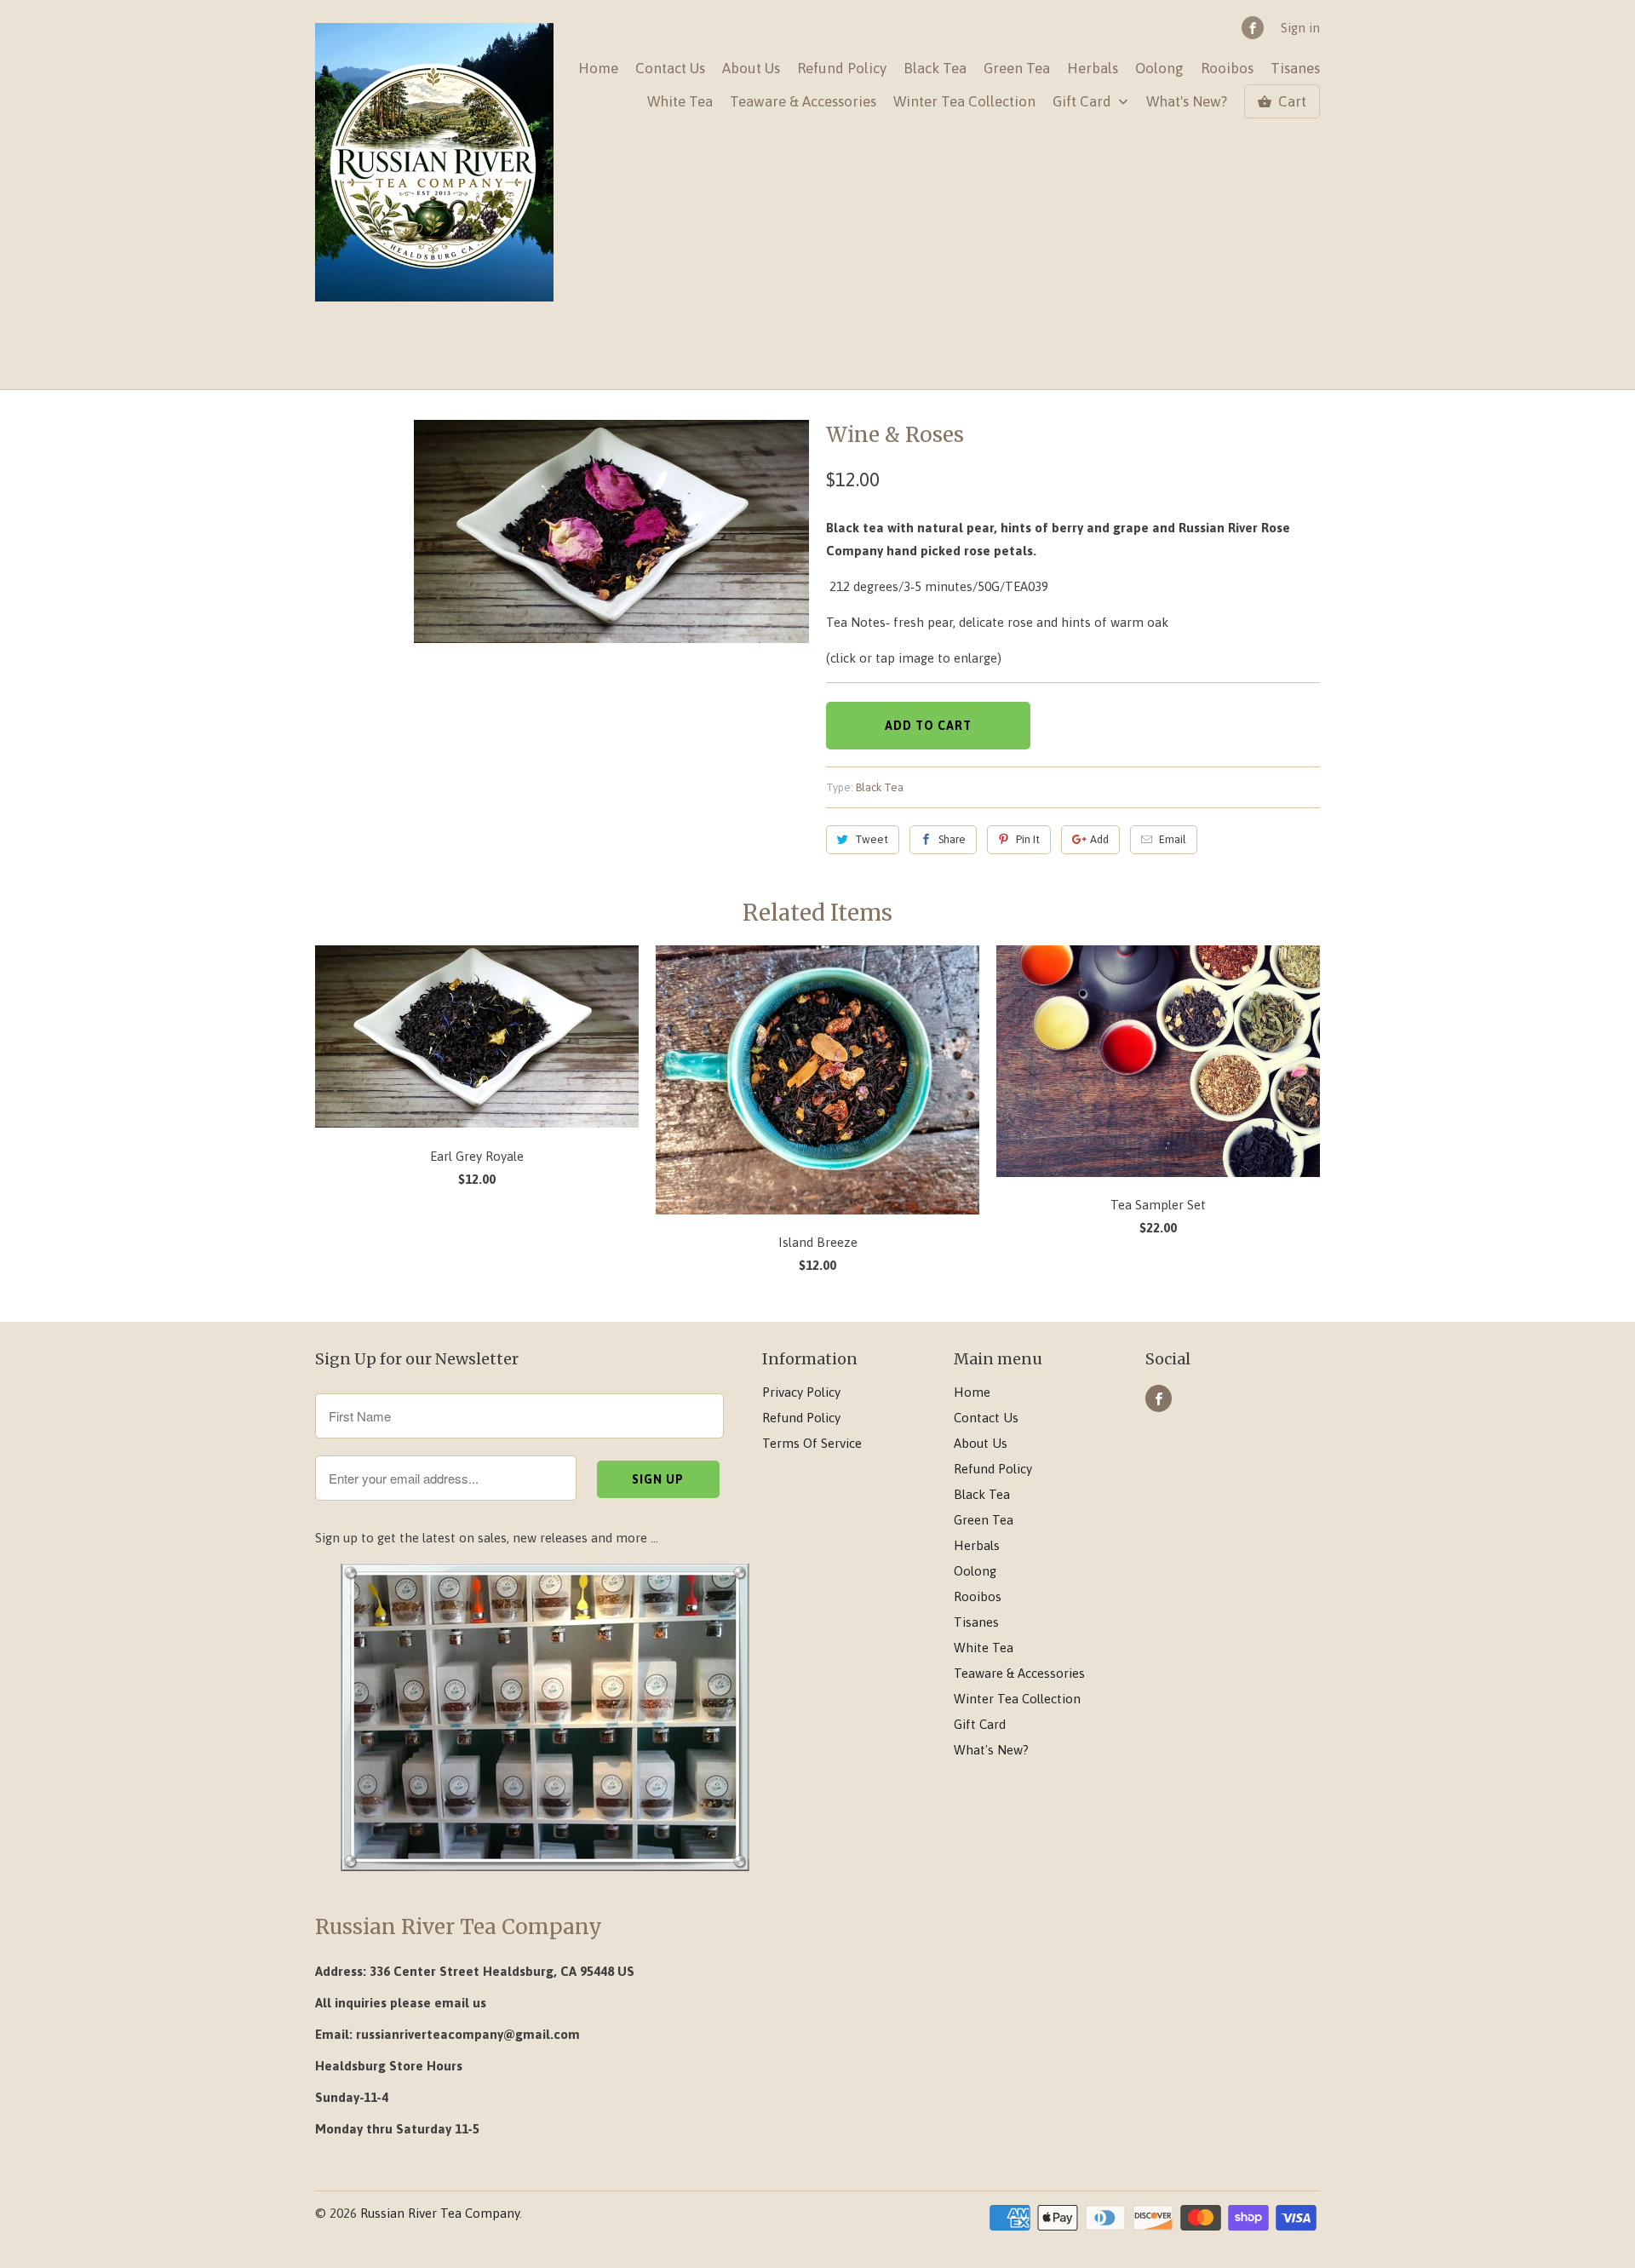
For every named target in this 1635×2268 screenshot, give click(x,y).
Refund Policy (842, 69)
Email (1173, 839)
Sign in (1300, 28)
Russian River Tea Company (440, 2213)
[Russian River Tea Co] (434, 163)
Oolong (1159, 69)
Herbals (1093, 69)
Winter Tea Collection (964, 102)
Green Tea (1017, 69)
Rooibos (1227, 69)
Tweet (872, 839)
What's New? (1187, 102)
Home (598, 69)
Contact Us (670, 69)
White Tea (680, 102)
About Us (751, 69)
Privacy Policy (801, 1392)
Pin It (1028, 839)
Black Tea (935, 69)
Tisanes (1295, 69)
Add (1099, 839)
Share (952, 839)
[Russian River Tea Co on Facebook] (1253, 28)
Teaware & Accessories (803, 102)
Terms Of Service (812, 1443)
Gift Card (1084, 102)
